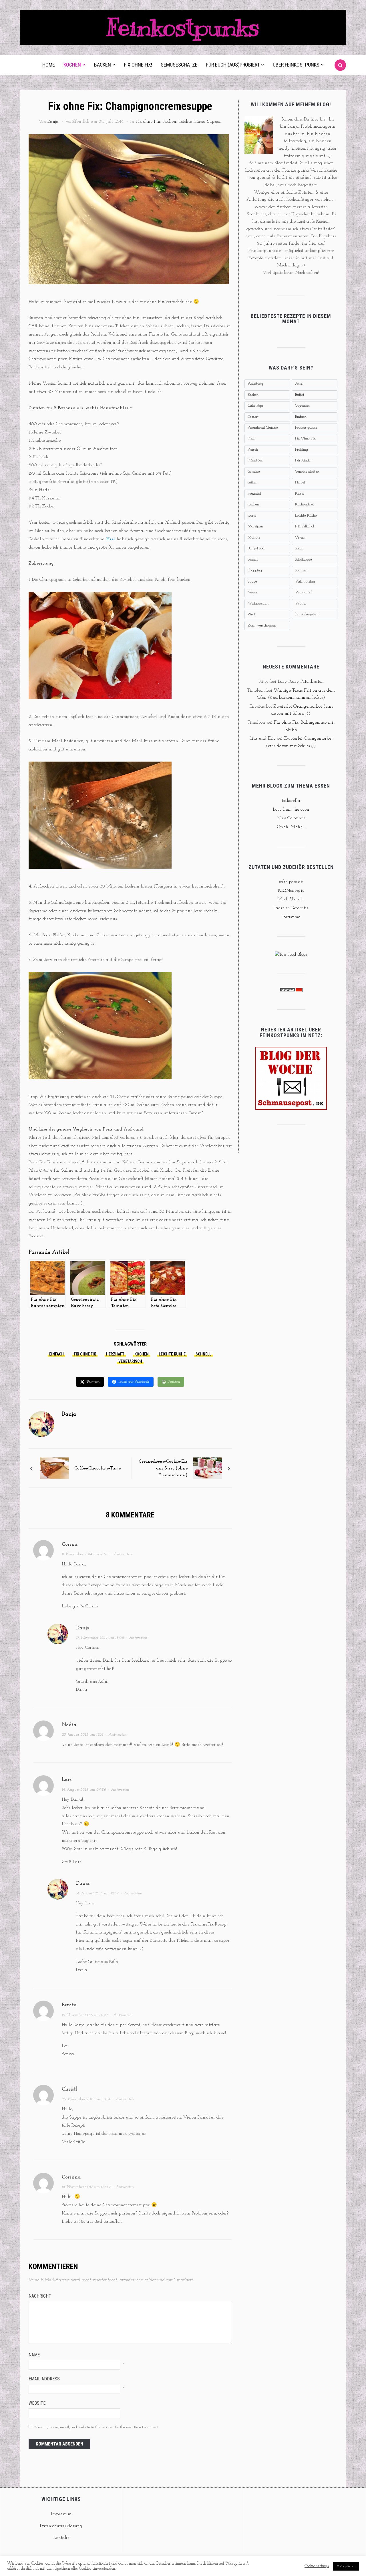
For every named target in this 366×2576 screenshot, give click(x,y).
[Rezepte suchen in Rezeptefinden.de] (291, 955)
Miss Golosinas (291, 818)
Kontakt (61, 2538)
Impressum (61, 2514)
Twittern (93, 1382)
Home (49, 65)
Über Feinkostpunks (296, 65)
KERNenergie (291, 891)
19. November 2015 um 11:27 (85, 2015)
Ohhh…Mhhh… (291, 827)
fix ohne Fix (85, 1354)
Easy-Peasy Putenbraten (301, 682)
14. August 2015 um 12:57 (97, 1893)
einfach (56, 1354)
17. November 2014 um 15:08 (100, 1638)
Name (34, 2355)
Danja (53, 122)
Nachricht (40, 2296)
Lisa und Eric (262, 738)
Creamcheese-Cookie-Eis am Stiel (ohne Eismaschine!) (163, 1468)
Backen (103, 65)
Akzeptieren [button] (346, 2566)
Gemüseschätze (179, 65)
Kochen (72, 65)
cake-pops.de (291, 882)
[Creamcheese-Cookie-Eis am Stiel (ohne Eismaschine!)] (208, 1468)
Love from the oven (291, 810)
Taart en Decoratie (291, 908)
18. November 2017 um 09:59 (86, 2187)
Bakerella (291, 801)
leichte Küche (172, 1354)
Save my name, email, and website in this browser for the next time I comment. (97, 2427)
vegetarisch (130, 1361)
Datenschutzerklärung (61, 2526)
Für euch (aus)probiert (233, 65)
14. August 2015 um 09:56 (84, 1790)
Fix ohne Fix (148, 122)
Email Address (44, 2379)
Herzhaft (115, 1354)
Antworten (123, 1554)
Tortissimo (291, 917)
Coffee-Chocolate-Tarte (98, 1468)
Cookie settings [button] (317, 2566)
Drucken (174, 1382)
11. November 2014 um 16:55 (85, 1554)
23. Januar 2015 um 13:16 (82, 1735)
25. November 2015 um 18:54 (86, 2099)
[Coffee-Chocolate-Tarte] (54, 1468)
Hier (111, 539)
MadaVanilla (291, 899)
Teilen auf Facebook (134, 1382)
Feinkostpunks (183, 27)
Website (37, 2403)
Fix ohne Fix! (138, 65)
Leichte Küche (192, 122)
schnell (203, 1354)
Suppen (214, 122)
